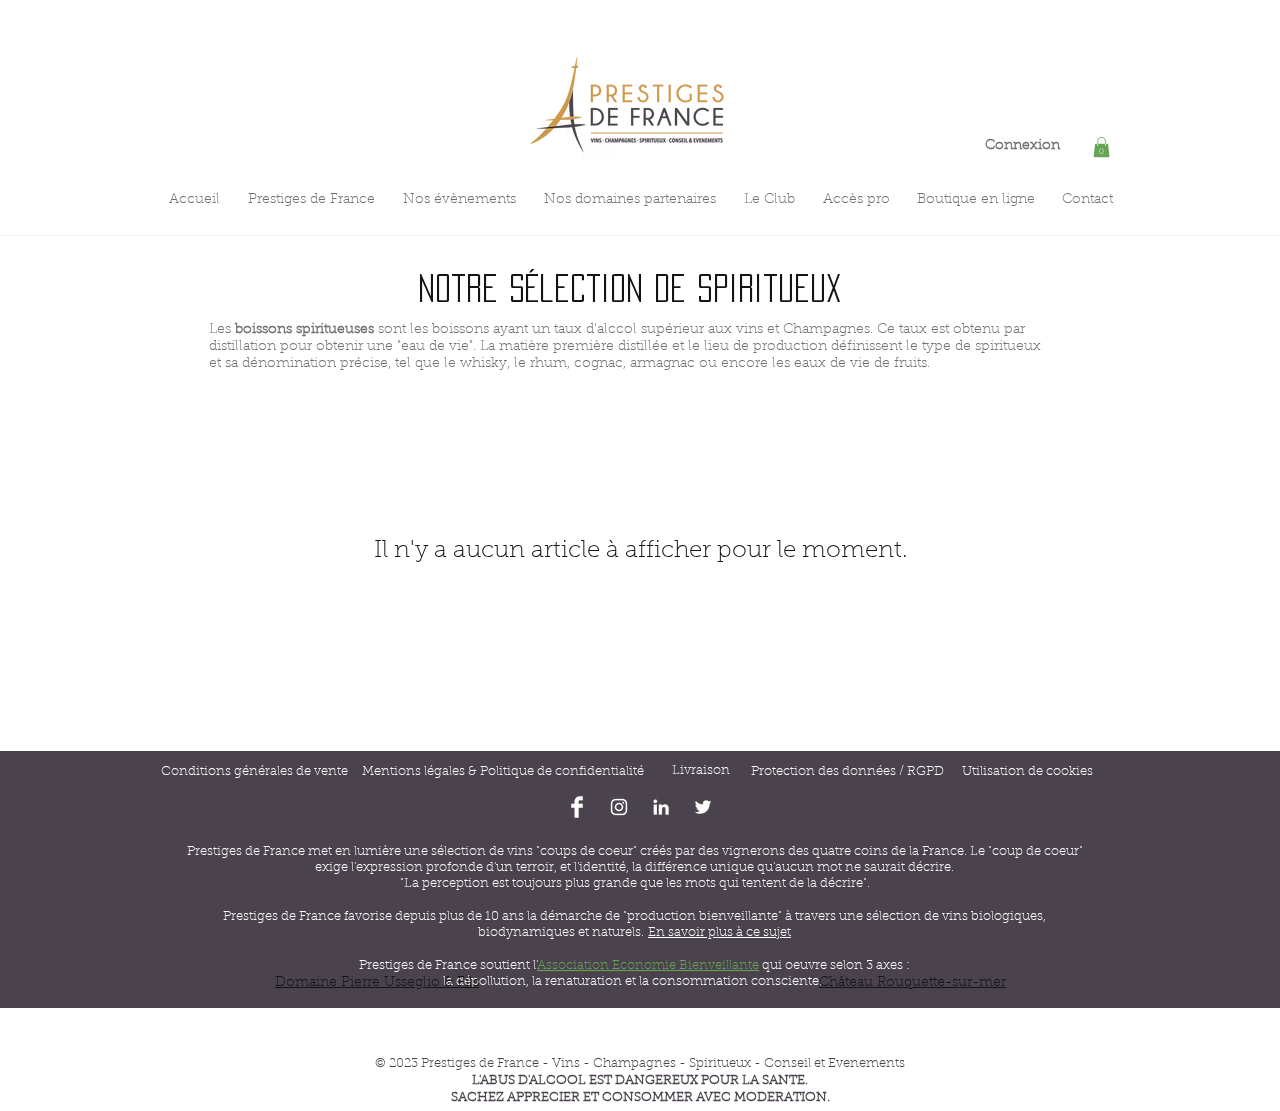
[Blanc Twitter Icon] (703, 807)
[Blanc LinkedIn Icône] (661, 807)
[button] (1101, 147)
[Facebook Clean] (577, 807)
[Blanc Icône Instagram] (619, 807)
